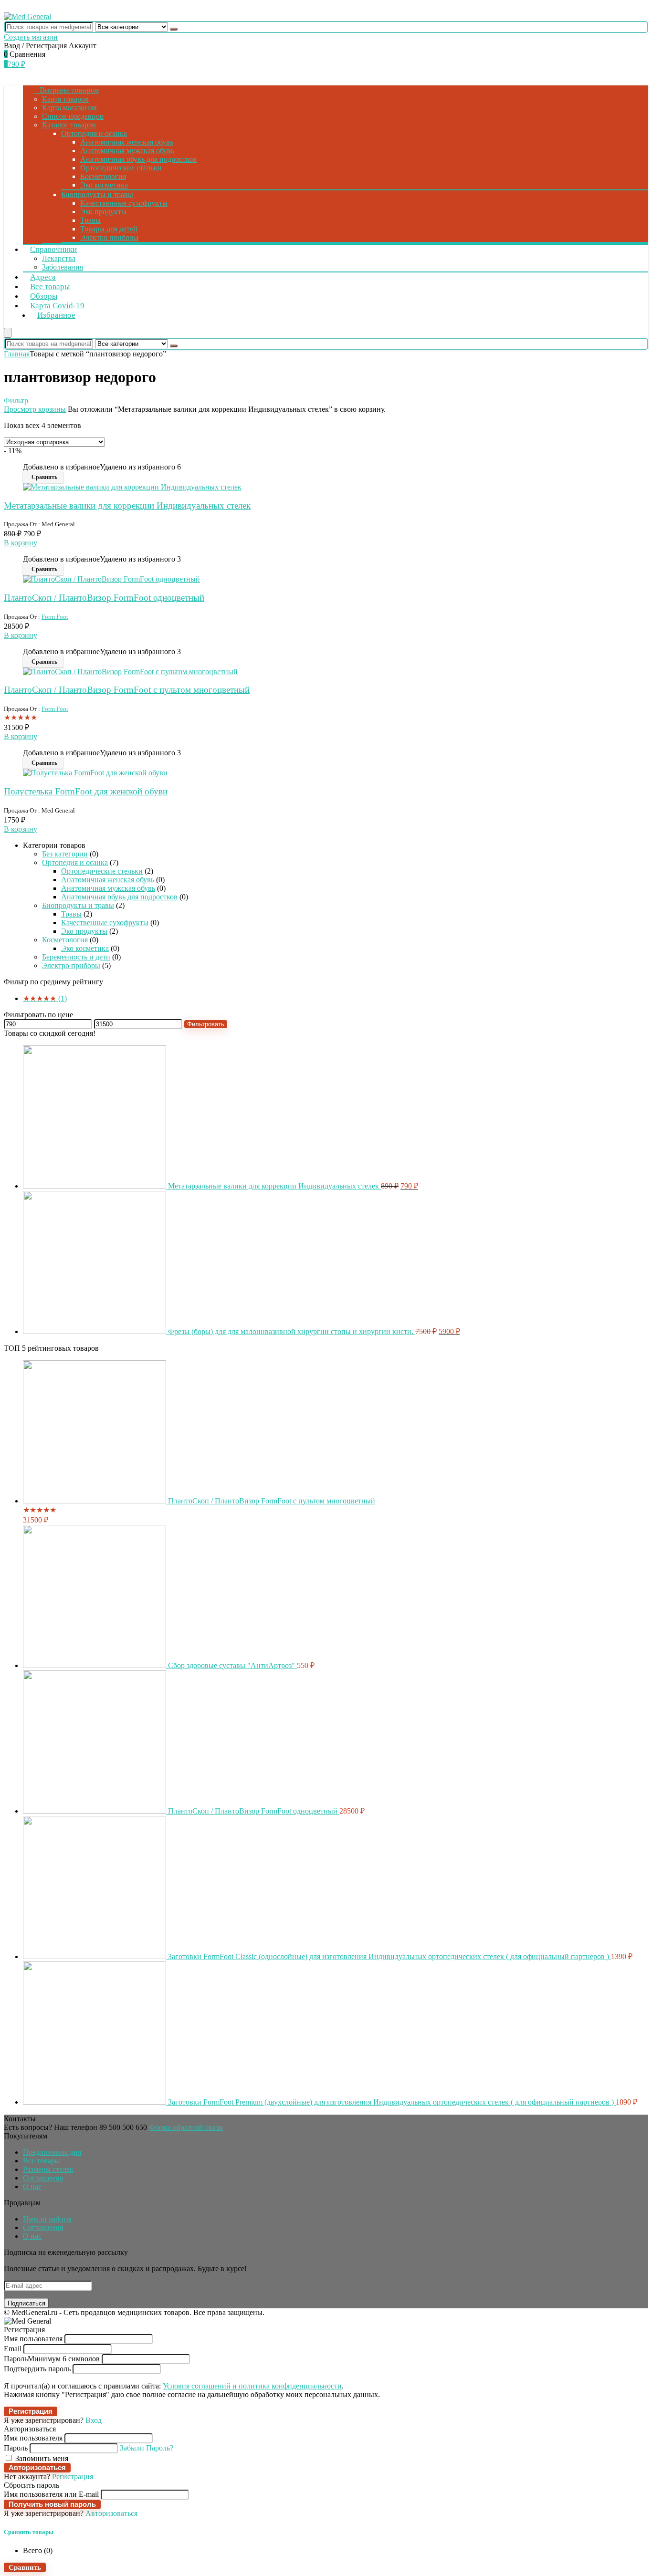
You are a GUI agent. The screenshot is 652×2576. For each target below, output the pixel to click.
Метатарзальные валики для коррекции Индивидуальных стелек (127, 506)
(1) (45, 998)
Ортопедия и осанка (94, 133)
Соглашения (43, 2178)
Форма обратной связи (186, 2127)
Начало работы (47, 2219)
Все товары (42, 2161)
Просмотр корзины (35, 409)
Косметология (103, 176)
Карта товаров (65, 99)
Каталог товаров (69, 125)
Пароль (52, 2359)
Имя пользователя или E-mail (51, 2494)
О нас (32, 2186)
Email (13, 2349)
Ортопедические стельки (121, 168)
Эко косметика (104, 185)
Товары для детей (109, 229)
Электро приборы (109, 237)
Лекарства (59, 258)
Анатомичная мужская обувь (127, 151)
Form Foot (55, 617)
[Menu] (8, 333)
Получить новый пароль (52, 2504)
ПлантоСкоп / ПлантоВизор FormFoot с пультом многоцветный (127, 690)
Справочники (53, 249)
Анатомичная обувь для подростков (138, 159)
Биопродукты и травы (97, 194)
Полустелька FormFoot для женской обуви (86, 791)
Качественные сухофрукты (124, 203)
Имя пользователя (33, 2339)
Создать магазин (31, 37)
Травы (90, 220)
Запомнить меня (41, 2458)
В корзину (21, 543)
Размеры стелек (48, 2169)
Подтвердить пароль (37, 2369)
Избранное (56, 315)
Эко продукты (103, 212)
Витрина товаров (69, 90)
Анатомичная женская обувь (127, 142)
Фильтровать (206, 1024)
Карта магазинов (69, 108)
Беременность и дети (76, 957)
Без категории (65, 854)
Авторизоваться (37, 2467)
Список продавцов (73, 116)
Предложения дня (52, 2152)
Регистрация (31, 2411)
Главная (17, 354)
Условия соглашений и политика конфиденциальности (252, 2386)
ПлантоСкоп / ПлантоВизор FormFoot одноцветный (104, 598)
